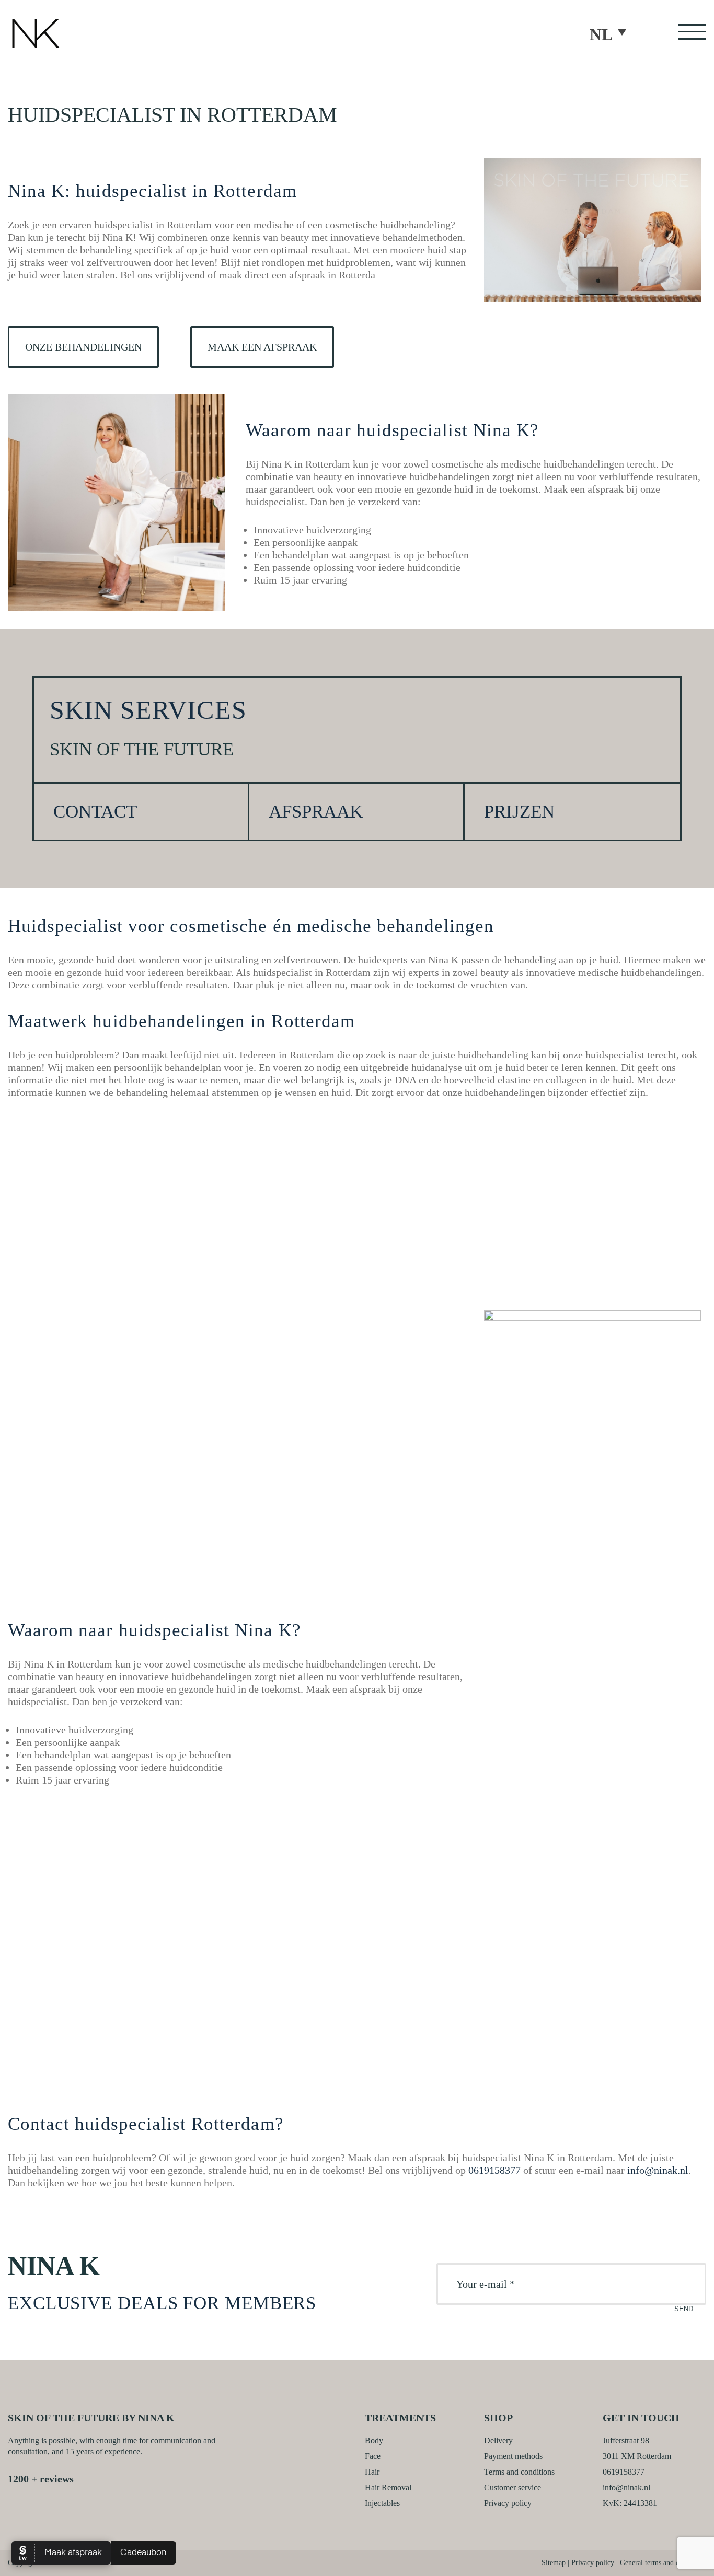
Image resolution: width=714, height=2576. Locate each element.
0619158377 (494, 2170)
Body (374, 2440)
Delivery (498, 2440)
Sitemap (554, 2563)
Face (373, 2456)
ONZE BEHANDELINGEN (83, 347)
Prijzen (519, 812)
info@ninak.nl (658, 2170)
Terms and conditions (519, 2472)
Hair (372, 2472)
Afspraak (316, 812)
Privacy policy (508, 2503)
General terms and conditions (663, 2563)
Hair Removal (388, 2487)
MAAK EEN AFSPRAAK (262, 347)
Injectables (382, 2503)
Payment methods (513, 2456)
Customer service (513, 2487)
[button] (613, 33)
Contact (95, 812)
